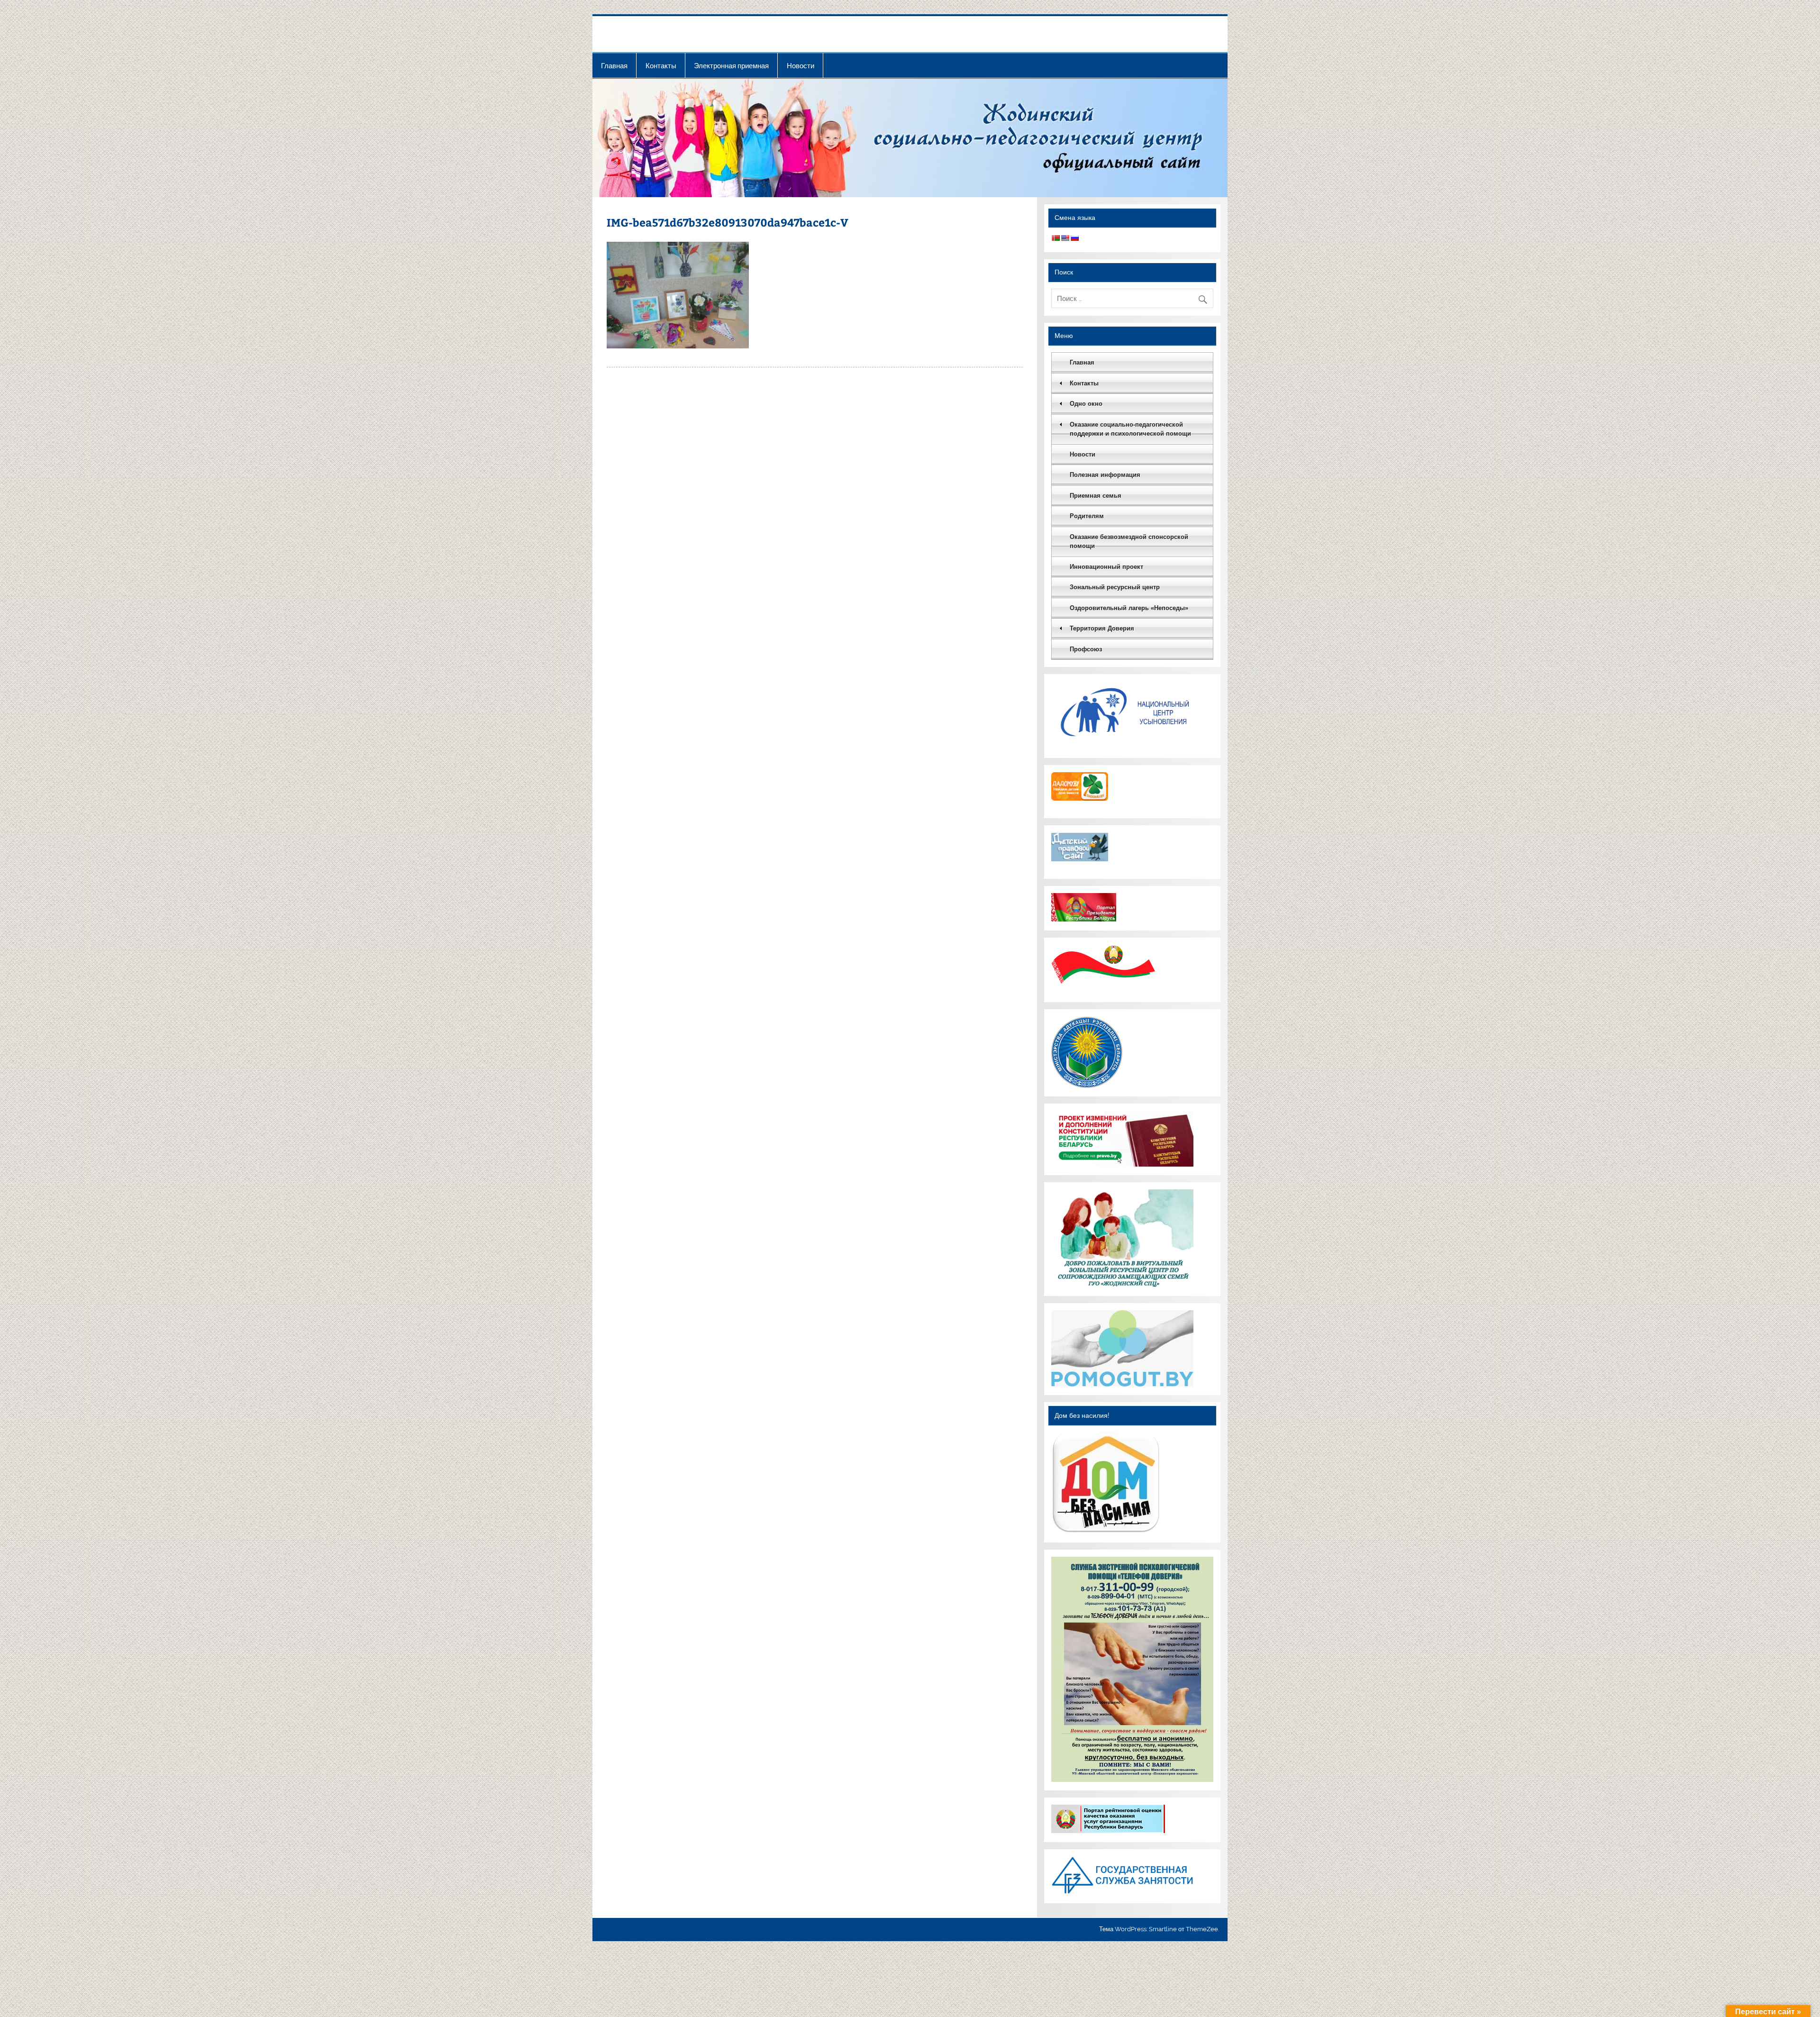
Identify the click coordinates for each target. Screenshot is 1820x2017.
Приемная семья (1096, 496)
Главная (614, 66)
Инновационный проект (1106, 567)
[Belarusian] (1056, 238)
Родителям (1087, 516)
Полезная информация (1105, 475)
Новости (801, 66)
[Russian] (1074, 238)
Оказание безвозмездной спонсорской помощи (1129, 542)
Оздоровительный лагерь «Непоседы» (1129, 608)
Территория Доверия (1102, 628)
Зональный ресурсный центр (1115, 587)
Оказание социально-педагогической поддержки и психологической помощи (1130, 429)
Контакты (661, 66)
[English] (1065, 238)
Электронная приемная (731, 66)
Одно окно (1086, 404)
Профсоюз (1086, 649)
